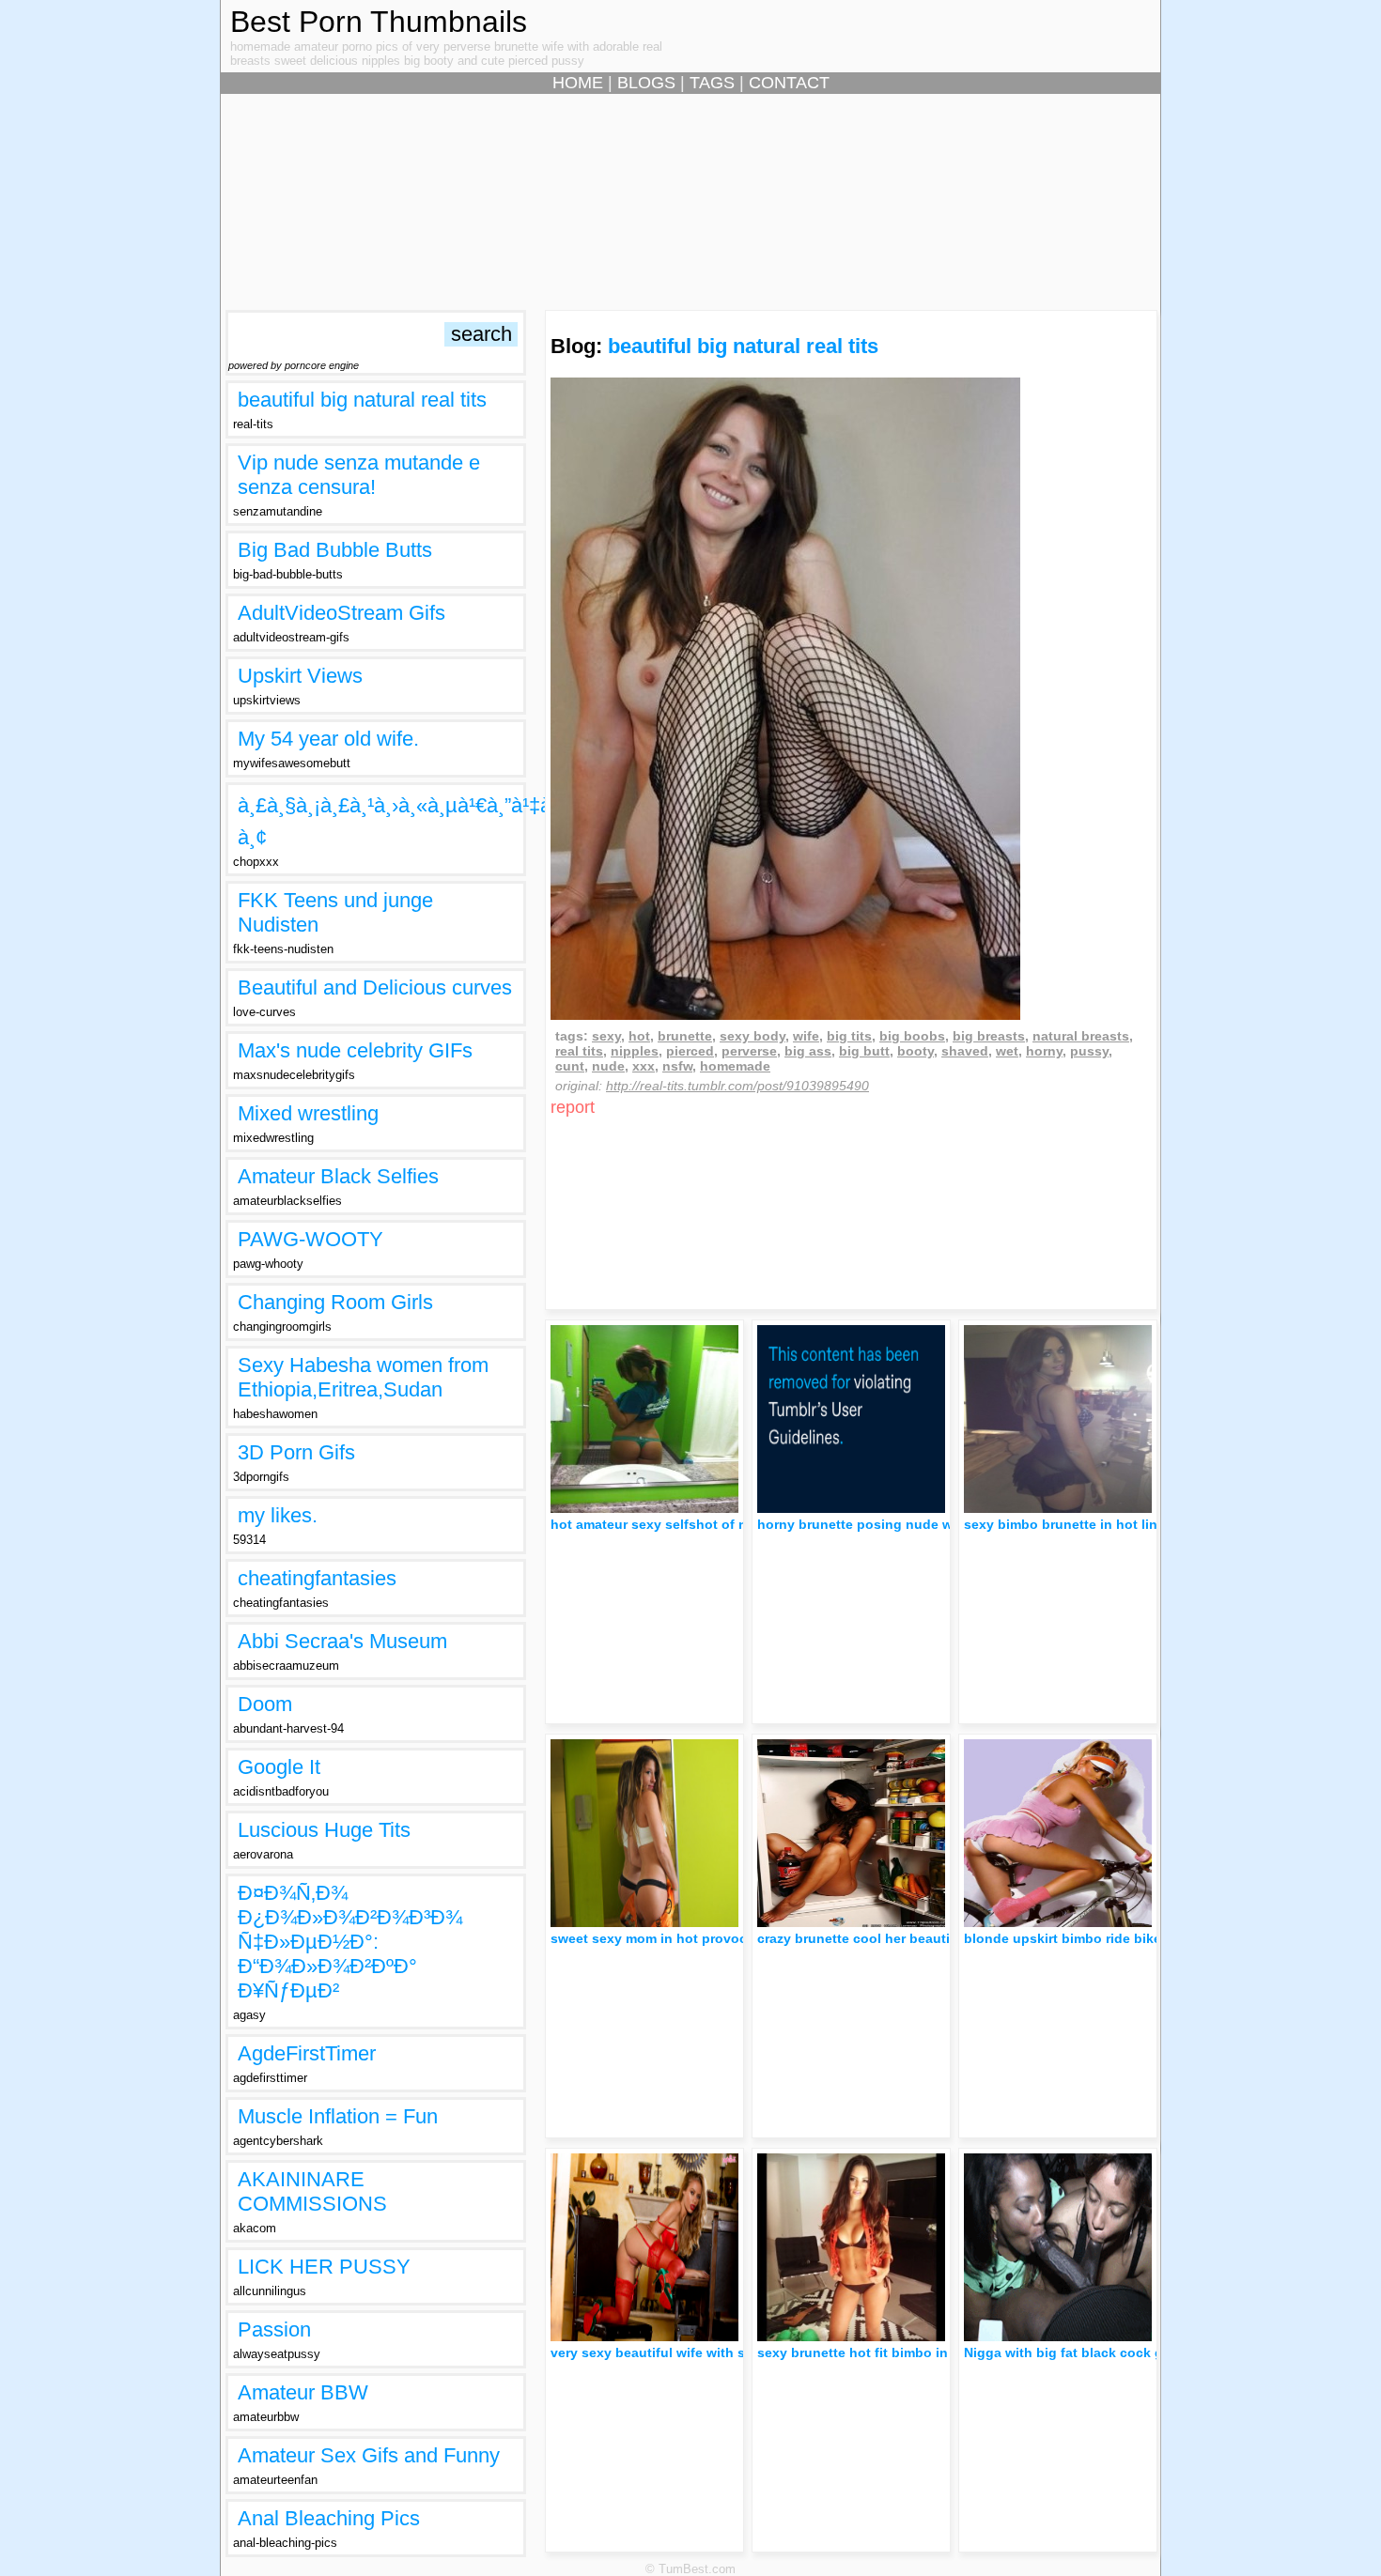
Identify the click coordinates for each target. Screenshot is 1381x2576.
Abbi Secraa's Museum (342, 1641)
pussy (1089, 1051)
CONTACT (789, 83)
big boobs (912, 1036)
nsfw (677, 1066)
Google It (279, 1767)
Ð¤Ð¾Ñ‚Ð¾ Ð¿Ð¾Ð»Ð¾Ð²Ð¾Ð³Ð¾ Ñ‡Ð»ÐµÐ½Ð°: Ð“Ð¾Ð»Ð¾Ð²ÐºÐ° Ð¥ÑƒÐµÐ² (350, 1942)
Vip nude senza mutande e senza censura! (359, 475)
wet (1007, 1051)
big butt (864, 1051)
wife (806, 1036)
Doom (265, 1704)
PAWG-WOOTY (310, 1239)
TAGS (712, 83)
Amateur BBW (303, 2392)
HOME (578, 83)
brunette (685, 1036)
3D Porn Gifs (296, 1452)
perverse (749, 1051)
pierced (690, 1051)
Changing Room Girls (335, 1302)
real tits (579, 1051)
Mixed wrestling (308, 1113)
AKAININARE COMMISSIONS (312, 2191)
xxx (644, 1066)
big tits (849, 1036)
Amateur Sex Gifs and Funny (369, 2455)
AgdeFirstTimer (307, 2053)
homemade (735, 1066)
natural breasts (1081, 1036)
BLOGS (646, 83)
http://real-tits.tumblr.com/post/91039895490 (737, 1086)
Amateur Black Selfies (338, 1176)
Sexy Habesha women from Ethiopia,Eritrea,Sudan (363, 1377)
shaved (965, 1051)
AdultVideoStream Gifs (341, 613)
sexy (606, 1036)
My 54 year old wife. (328, 739)
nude (608, 1066)
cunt (570, 1066)
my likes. (278, 1515)
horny (1044, 1051)
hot (639, 1036)
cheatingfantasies (317, 1578)
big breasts (989, 1036)
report (573, 1107)
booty (915, 1051)
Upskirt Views (300, 676)
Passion (274, 2329)
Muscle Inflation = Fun (338, 2116)
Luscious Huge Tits (324, 1830)
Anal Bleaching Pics (329, 2518)
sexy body (753, 1036)
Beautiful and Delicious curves (375, 987)
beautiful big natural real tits (362, 400)
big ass (808, 1051)
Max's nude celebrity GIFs (355, 1050)
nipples (635, 1051)
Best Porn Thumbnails (379, 22)
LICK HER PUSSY (324, 2267)
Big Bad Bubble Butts (335, 550)
